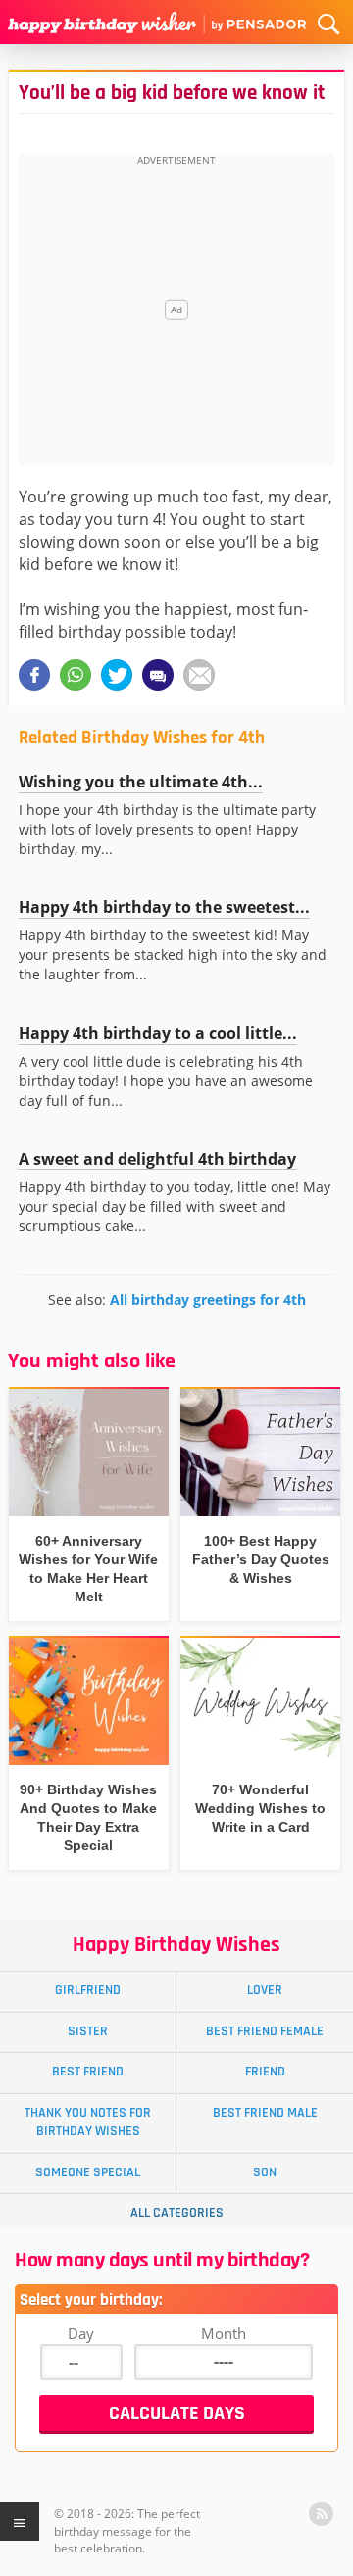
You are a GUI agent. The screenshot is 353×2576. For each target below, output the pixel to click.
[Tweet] (117, 675)
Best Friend (88, 2072)
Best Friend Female (265, 2031)
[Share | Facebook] (34, 675)
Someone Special (88, 2172)
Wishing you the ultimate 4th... (141, 782)
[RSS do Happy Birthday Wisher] (321, 2514)
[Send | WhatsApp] (76, 675)
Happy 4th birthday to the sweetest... (164, 907)
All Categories (177, 2213)
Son (265, 2172)
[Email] (199, 675)
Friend (265, 2072)
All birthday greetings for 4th (208, 1299)
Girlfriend (88, 1990)
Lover (265, 1990)
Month (224, 2333)
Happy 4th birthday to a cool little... (158, 1033)
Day (81, 2333)
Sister (88, 2031)
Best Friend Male (265, 2113)
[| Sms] (158, 675)
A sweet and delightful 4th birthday (157, 1159)
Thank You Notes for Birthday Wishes (88, 2122)
